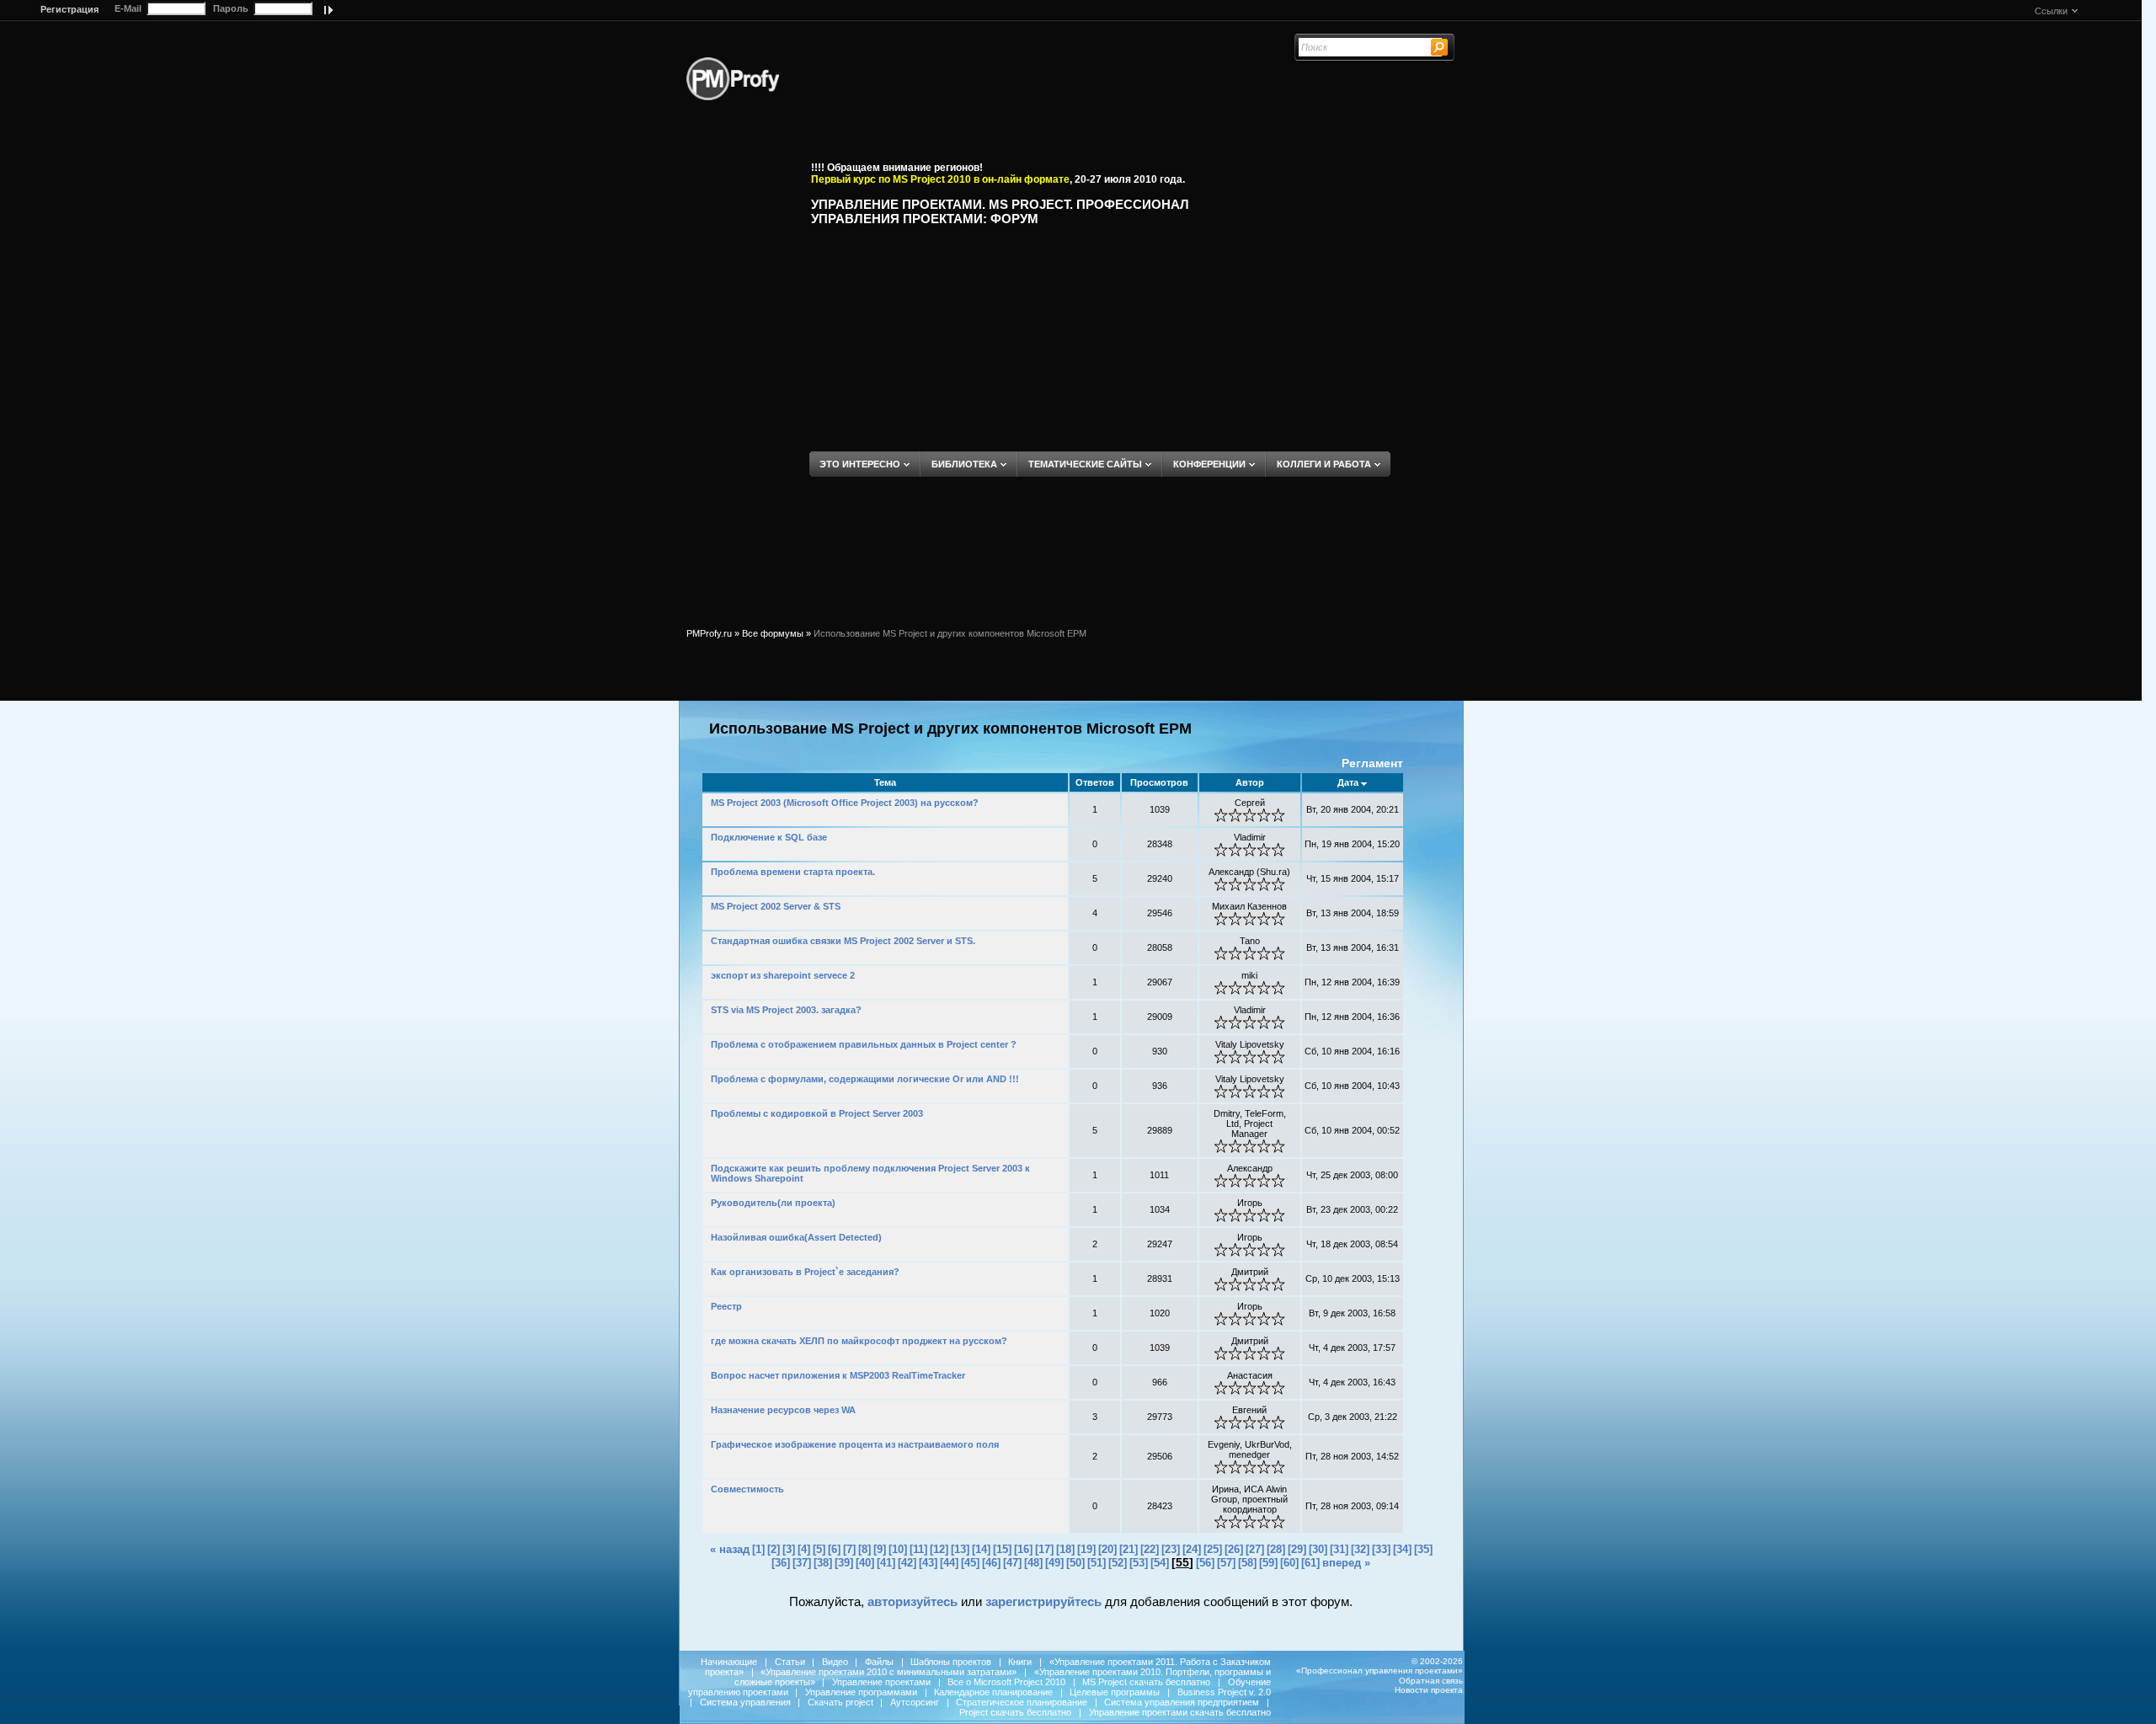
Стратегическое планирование (1022, 1702)
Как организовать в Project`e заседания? (805, 1272)
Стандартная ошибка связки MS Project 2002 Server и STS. (843, 941)
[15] (1002, 1549)
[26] (1234, 1549)
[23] (1171, 1549)
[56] (1205, 1563)
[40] (865, 1563)
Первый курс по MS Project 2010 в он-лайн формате (940, 179)
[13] (960, 1549)
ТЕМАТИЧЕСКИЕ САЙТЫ (1085, 464)
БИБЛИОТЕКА (964, 464)
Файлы (879, 1662)
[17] (1044, 1549)
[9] (880, 1549)
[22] (1150, 1549)
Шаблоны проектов (951, 1662)
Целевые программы (1115, 1692)
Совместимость (747, 1489)
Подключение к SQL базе (769, 837)
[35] (1423, 1549)
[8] (865, 1549)
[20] (1107, 1549)
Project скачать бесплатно (1015, 1712)
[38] (823, 1563)
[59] (1268, 1563)
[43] (928, 1563)
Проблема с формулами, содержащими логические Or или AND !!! (865, 1079)
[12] (939, 1549)
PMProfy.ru (709, 633)
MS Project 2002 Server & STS (776, 906)
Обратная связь (1431, 1681)
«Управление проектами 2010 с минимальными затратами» (889, 1672)
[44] (949, 1563)
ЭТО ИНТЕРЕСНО (860, 464)
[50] (1075, 1563)
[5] (819, 1549)
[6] (834, 1549)
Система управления (745, 1702)
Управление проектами (881, 1682)
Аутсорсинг (915, 1702)
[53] (1139, 1563)
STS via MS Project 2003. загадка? (786, 1010)
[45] (970, 1563)
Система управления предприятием (1182, 1702)
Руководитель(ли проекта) (773, 1203)
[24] (1192, 1549)
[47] (1012, 1563)
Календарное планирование (993, 1692)
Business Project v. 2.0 (1224, 1692)
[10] (898, 1549)
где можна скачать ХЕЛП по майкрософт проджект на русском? (859, 1341)
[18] (1065, 1549)
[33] (1381, 1549)
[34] (1402, 1549)
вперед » (1346, 1563)
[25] (1213, 1549)
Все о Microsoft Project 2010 (1006, 1682)
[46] (991, 1563)
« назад (730, 1549)
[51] (1097, 1563)
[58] (1247, 1563)
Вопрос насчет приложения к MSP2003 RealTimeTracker (838, 1375)
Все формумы (773, 633)
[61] (1310, 1563)
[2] (774, 1549)
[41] (886, 1563)
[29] (1297, 1549)
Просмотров (1159, 782)
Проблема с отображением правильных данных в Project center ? (864, 1044)
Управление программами (861, 1692)
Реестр (726, 1306)
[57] (1226, 1563)
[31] (1339, 1549)
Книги (1020, 1662)
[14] (981, 1549)
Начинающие (729, 1662)
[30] (1318, 1549)
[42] (907, 1563)
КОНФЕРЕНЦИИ (1209, 464)
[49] (1054, 1563)
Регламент (1372, 763)
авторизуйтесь (913, 1601)
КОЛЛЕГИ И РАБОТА (1324, 464)
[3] (789, 1549)
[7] (849, 1549)
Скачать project (841, 1702)
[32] (1360, 1549)
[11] (918, 1549)
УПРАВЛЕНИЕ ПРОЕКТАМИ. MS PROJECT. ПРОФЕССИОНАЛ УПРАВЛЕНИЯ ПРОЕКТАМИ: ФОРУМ (1000, 211)
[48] (1033, 1563)
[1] (758, 1549)
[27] (1255, 1549)
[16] (1023, 1549)
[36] (781, 1563)
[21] (1129, 1549)
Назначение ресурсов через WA (783, 1410)
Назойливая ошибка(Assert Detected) (796, 1237)
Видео (835, 1662)
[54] (1160, 1563)
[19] (1086, 1549)
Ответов (1095, 782)
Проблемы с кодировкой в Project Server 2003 (817, 1113)
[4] (804, 1549)
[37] (802, 1563)
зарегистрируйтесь (1043, 1601)
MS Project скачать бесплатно (1146, 1682)
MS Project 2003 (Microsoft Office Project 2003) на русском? (845, 803)
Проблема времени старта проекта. (793, 872)
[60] (1289, 1563)
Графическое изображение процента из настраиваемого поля (855, 1444)
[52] (1118, 1563)
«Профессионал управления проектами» (1380, 1671)
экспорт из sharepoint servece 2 (783, 975)
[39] (844, 1563)
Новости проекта (1429, 1690)
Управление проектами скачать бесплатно (1180, 1712)
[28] (1276, 1549)
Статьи (790, 1662)
